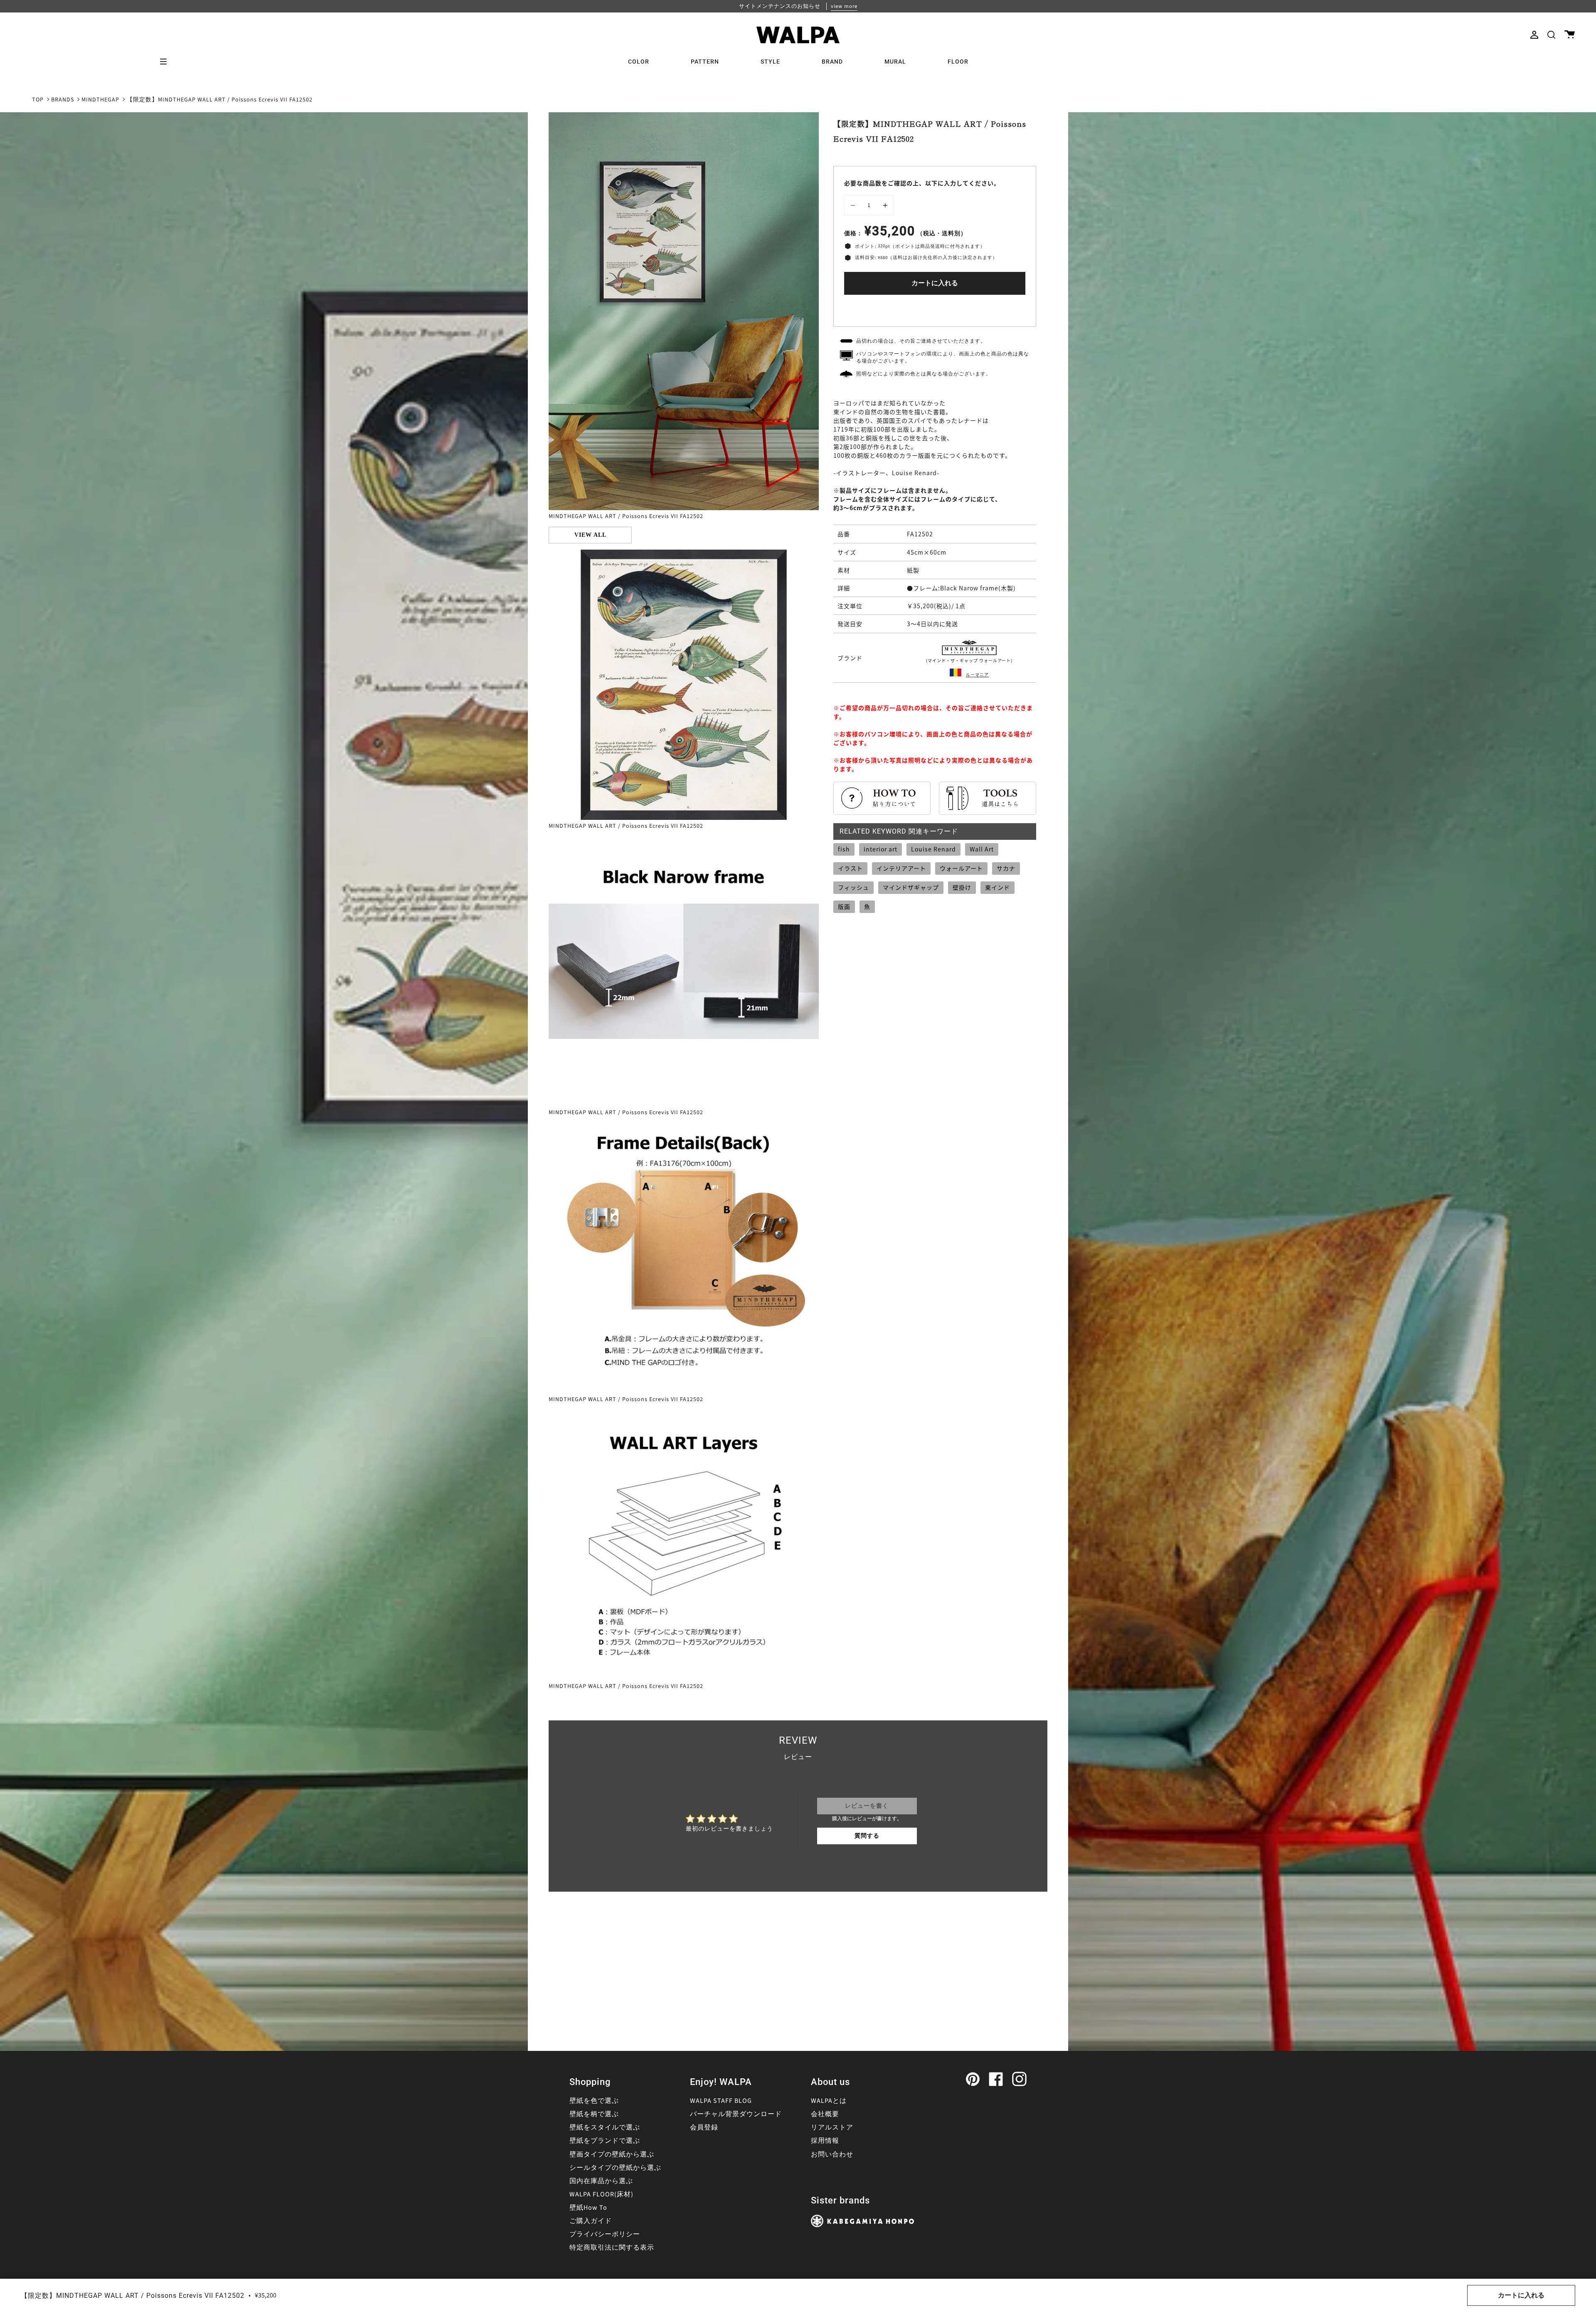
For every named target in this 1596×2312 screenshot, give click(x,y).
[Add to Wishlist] (935, 309)
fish (844, 849)
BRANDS (63, 100)
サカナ (1006, 868)
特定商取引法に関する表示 (612, 2248)
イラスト (850, 868)
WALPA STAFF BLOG (721, 2101)
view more (844, 6)
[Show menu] (166, 62)
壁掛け (962, 887)
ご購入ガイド (591, 2221)
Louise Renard (933, 849)
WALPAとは (829, 2101)
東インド (997, 887)
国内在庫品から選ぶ (601, 2181)
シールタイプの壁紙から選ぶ (615, 2168)
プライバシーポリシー (605, 2234)
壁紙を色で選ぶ (594, 2101)
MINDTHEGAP (100, 100)
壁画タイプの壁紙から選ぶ (612, 2154)
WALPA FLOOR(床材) (601, 2194)
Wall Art (982, 849)
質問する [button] (867, 1836)
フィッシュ (853, 887)
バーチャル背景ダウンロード (736, 2114)
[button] (1551, 35)
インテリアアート (901, 868)
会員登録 (704, 2127)
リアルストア (832, 2127)
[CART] (1570, 35)
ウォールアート (961, 868)
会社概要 (825, 2114)
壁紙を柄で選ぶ (594, 2114)
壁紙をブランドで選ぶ (605, 2141)
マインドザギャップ (911, 887)
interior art (881, 849)
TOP (38, 100)
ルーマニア (977, 675)
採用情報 (825, 2141)
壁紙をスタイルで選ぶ (605, 2127)
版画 (844, 906)
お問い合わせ (832, 2154)
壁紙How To (588, 2208)
